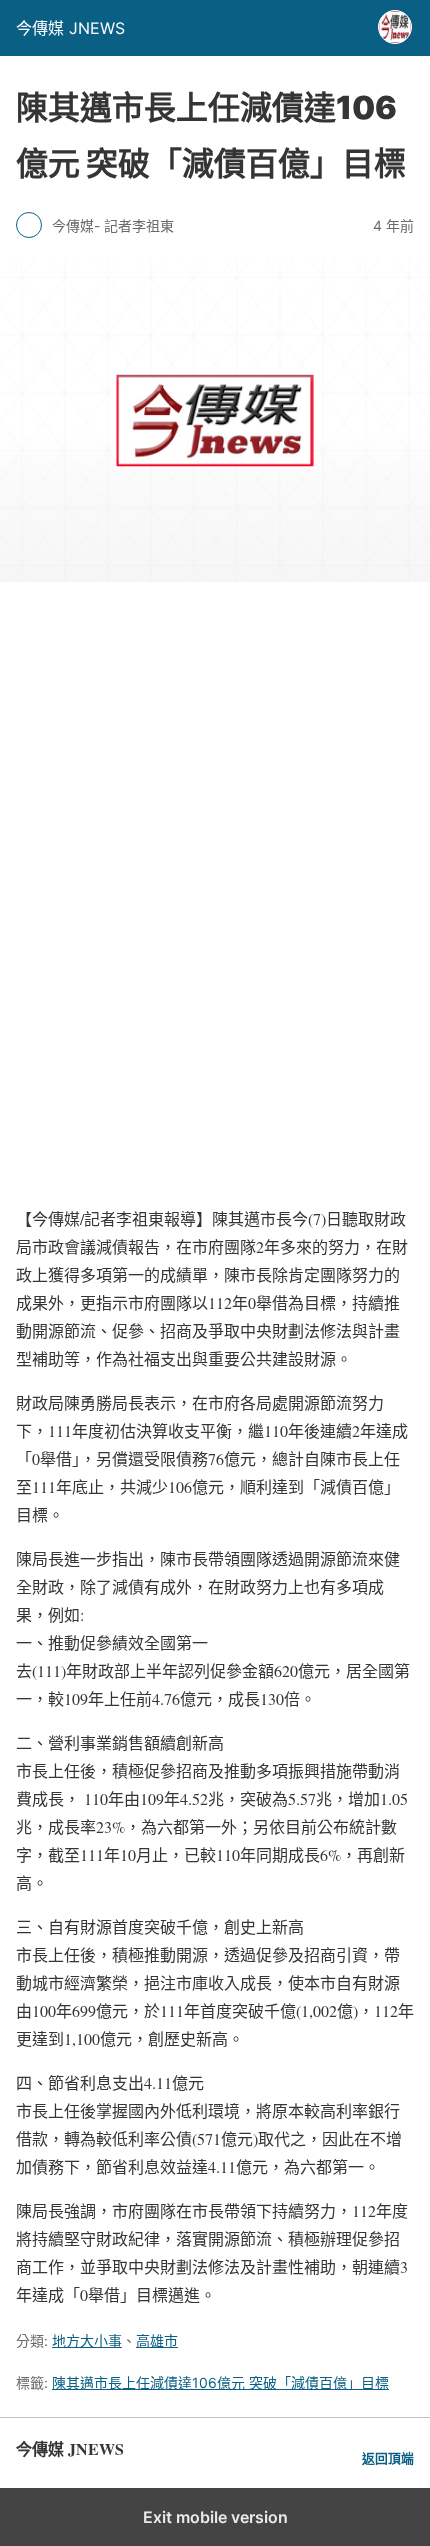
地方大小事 (87, 2340)
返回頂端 (388, 2458)
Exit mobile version (215, 2517)
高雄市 (157, 2340)
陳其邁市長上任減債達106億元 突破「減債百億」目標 (220, 2382)
